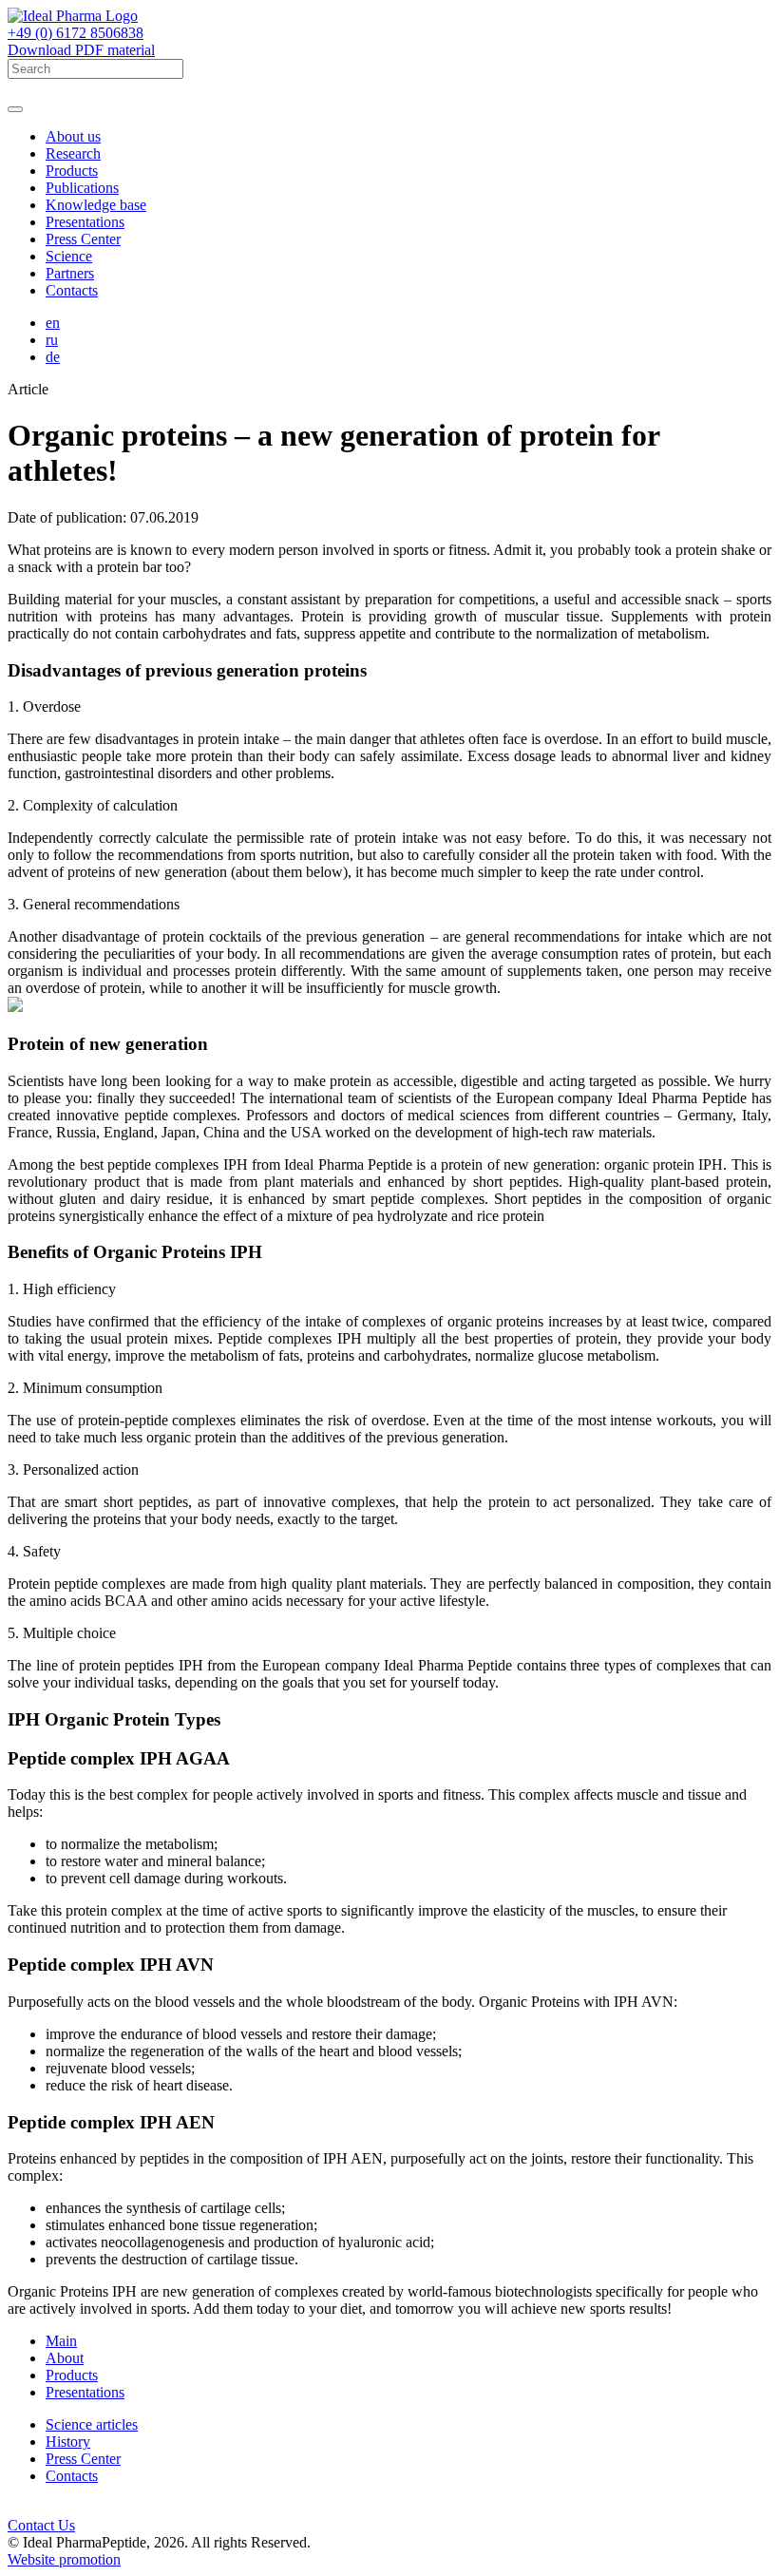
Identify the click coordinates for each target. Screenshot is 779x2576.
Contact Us (41, 2525)
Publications (82, 188)
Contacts (72, 290)
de (53, 357)
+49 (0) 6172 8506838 (76, 33)
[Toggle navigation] (15, 109)
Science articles (92, 2424)
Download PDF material (81, 50)
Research (73, 153)
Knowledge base (96, 205)
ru (52, 340)
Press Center (83, 239)
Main (61, 2341)
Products (72, 171)
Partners (70, 273)
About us (73, 136)
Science (69, 256)
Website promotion (64, 2559)
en (53, 323)
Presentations (85, 222)
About (65, 2358)
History (68, 2442)
